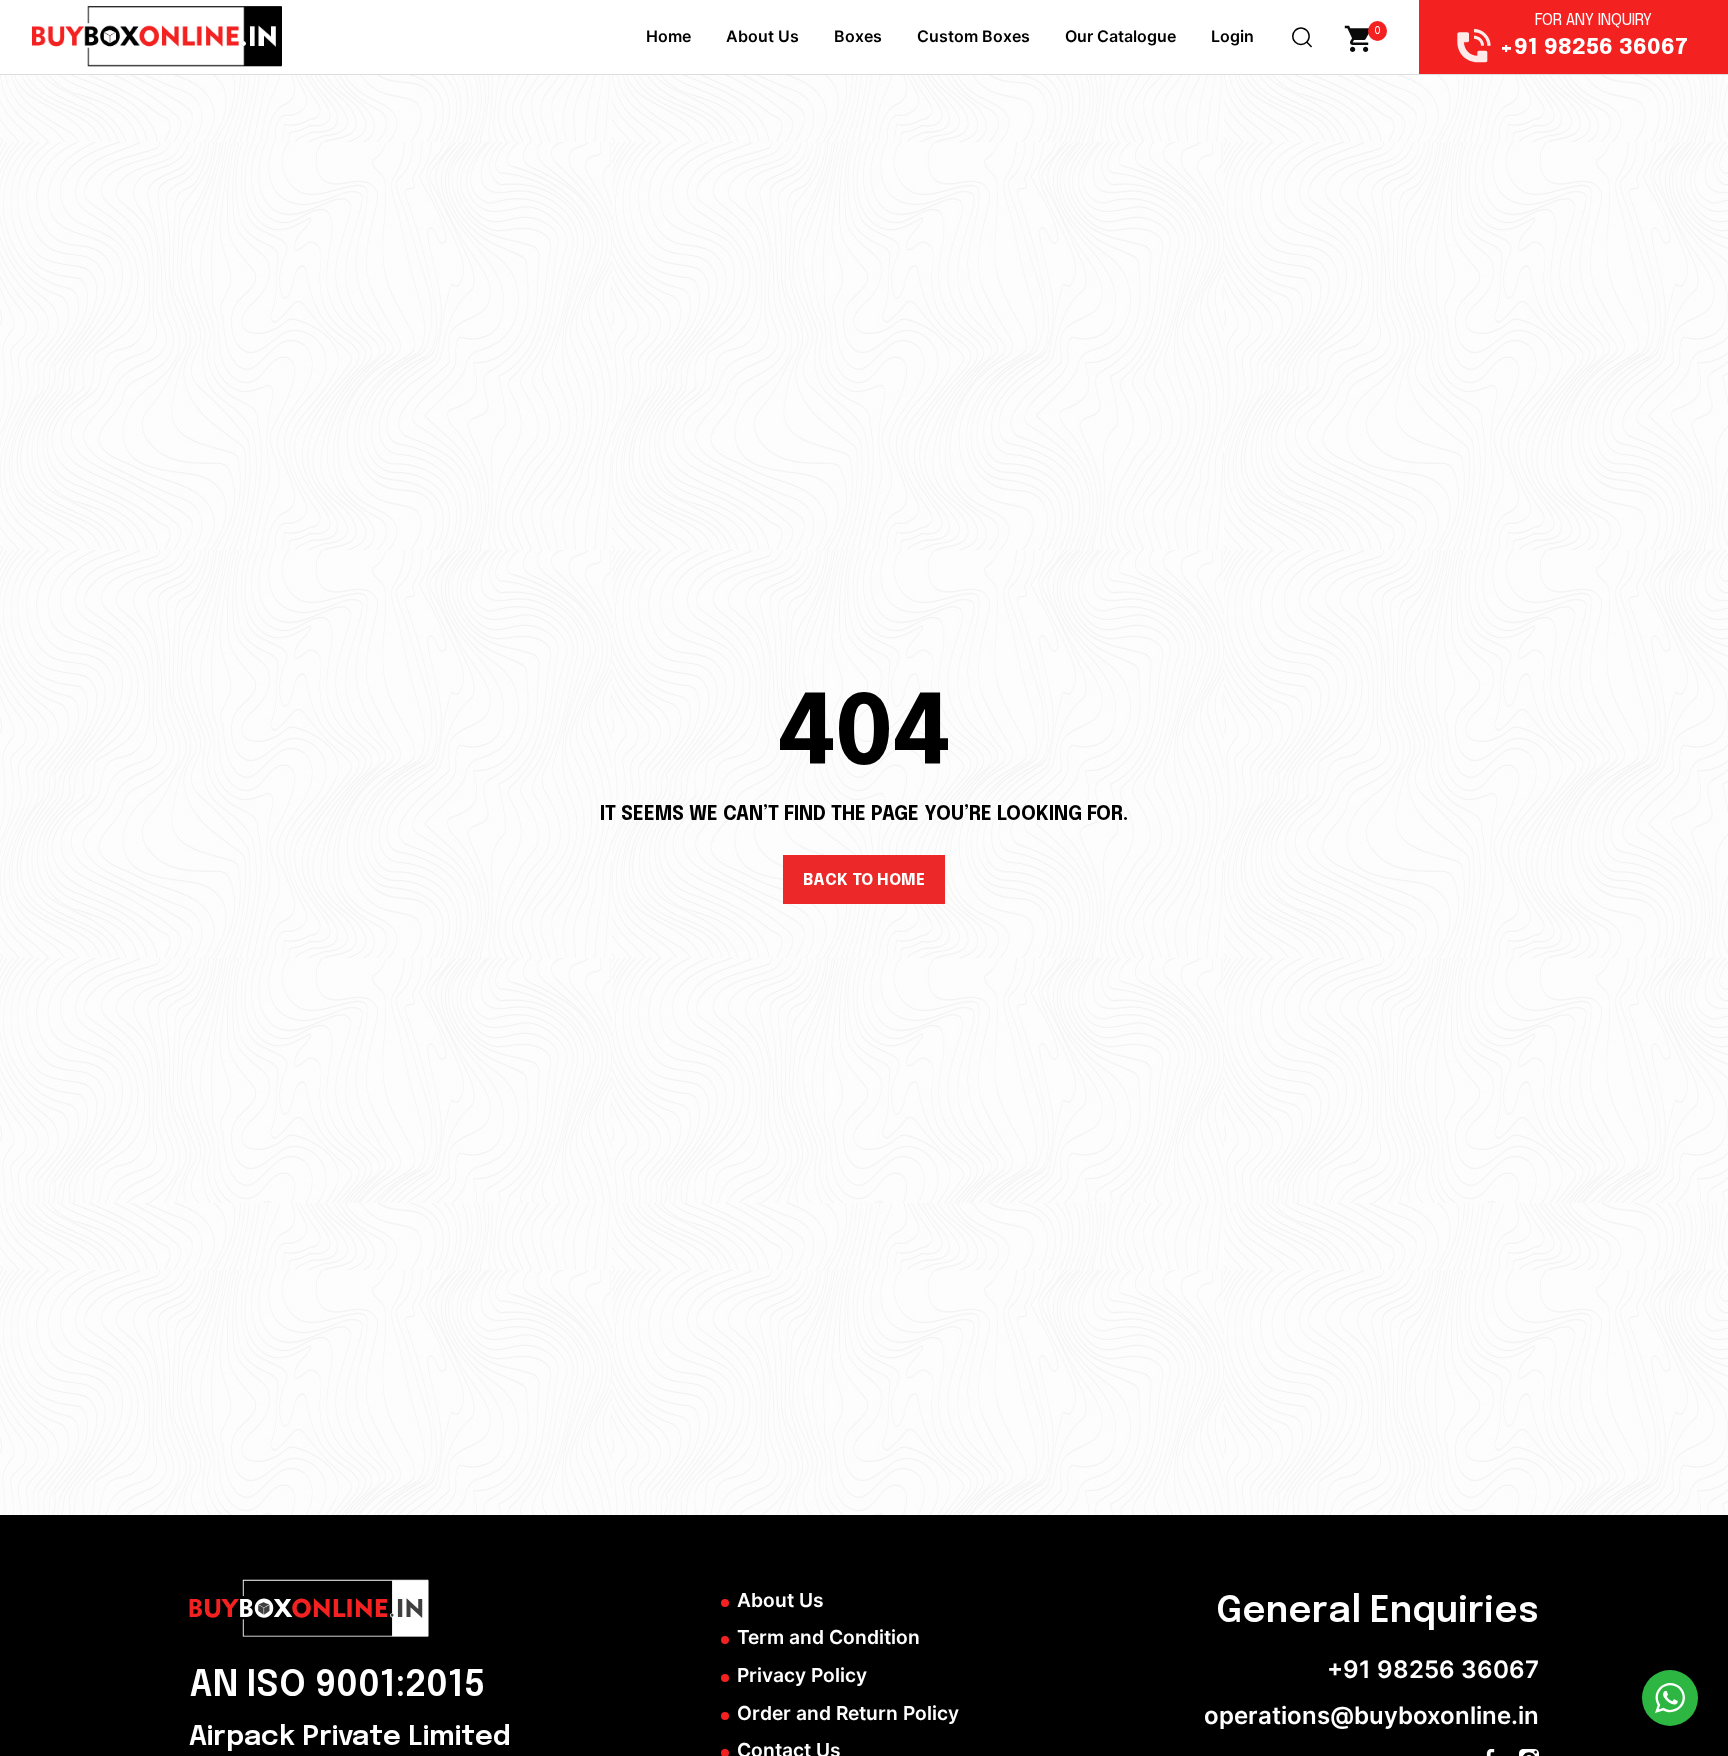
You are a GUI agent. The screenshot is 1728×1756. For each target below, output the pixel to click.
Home (668, 36)
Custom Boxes (973, 36)
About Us (762, 36)
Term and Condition (828, 1637)
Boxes (858, 36)
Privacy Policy (802, 1675)
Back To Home (864, 880)
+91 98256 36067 (1433, 1669)
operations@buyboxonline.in (1371, 1715)
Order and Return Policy (848, 1713)
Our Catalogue (1120, 36)
